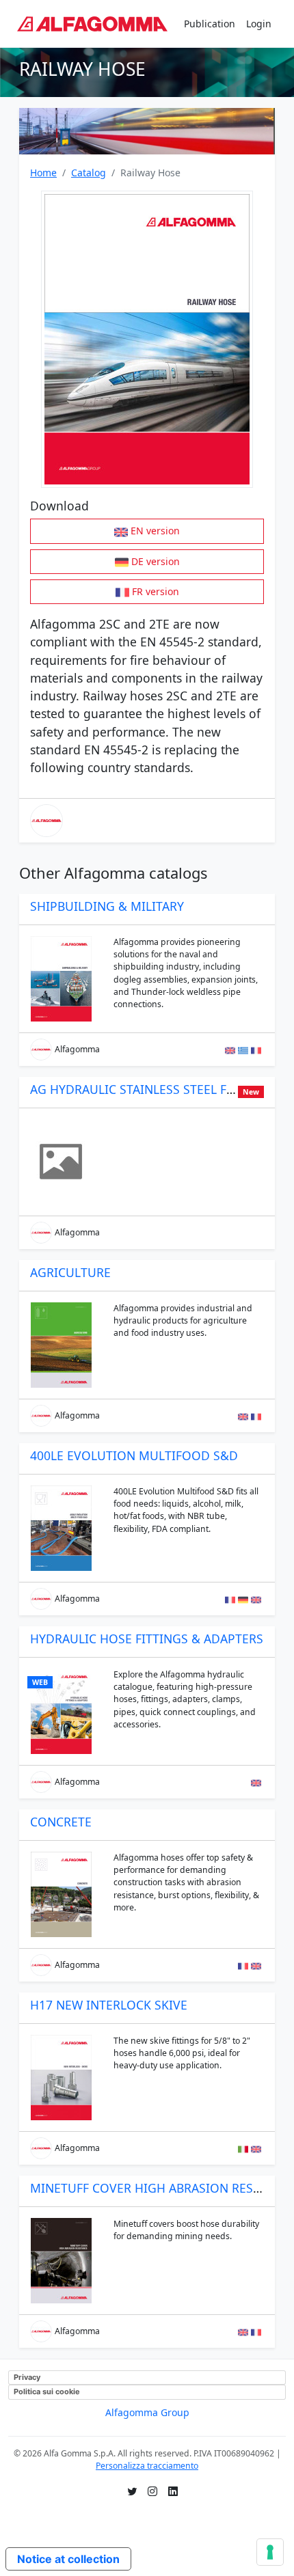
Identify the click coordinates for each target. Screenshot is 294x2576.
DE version (156, 561)
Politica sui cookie (47, 2392)
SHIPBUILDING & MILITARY (107, 906)
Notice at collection (68, 2559)
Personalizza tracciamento (147, 2466)
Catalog (89, 173)
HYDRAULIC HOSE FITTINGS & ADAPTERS (147, 1639)
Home (43, 173)
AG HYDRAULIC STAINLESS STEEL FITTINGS (151, 1089)
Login (259, 24)
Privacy (27, 2377)
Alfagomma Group (147, 2412)
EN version (155, 531)
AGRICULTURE (70, 1272)
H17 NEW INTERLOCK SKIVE (109, 2005)
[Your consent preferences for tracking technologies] (270, 2552)
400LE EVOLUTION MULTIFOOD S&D (134, 1455)
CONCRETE (61, 1822)
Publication (210, 24)
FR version (156, 591)
